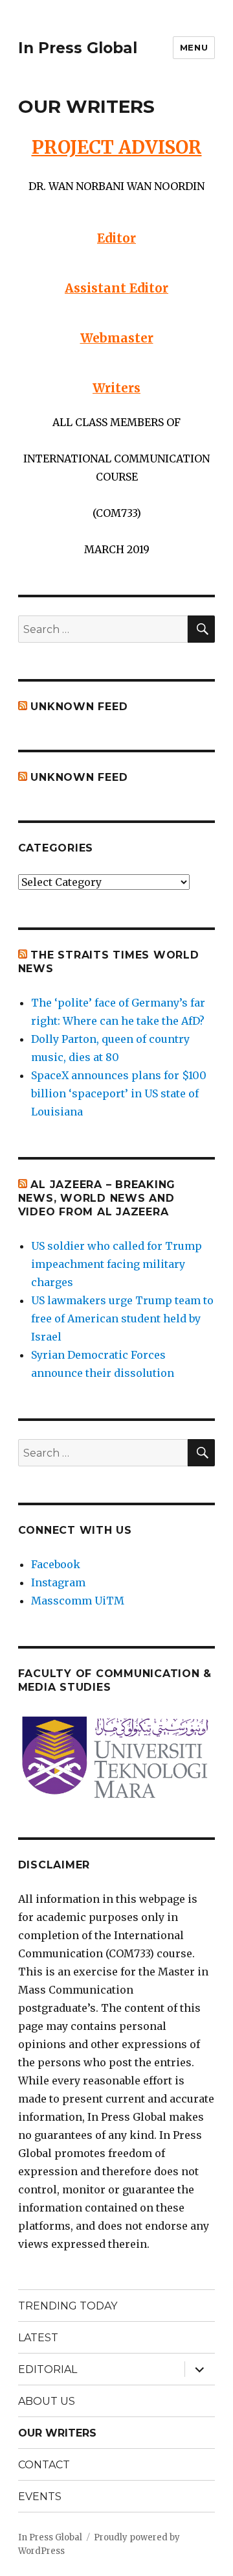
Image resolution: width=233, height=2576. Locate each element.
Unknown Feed (79, 707)
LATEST (38, 2338)
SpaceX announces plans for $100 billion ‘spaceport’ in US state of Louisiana (119, 1093)
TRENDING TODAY (68, 2306)
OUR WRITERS (57, 2433)
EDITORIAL (48, 2369)
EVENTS (40, 2497)
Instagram (58, 1582)
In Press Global (78, 48)
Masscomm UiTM (78, 1601)
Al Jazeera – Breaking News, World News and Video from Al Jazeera (97, 1198)
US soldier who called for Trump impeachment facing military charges (116, 1264)
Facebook (56, 1564)
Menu (194, 47)
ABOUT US (47, 2401)
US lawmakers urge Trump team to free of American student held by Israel (122, 1318)
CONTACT (44, 2465)
